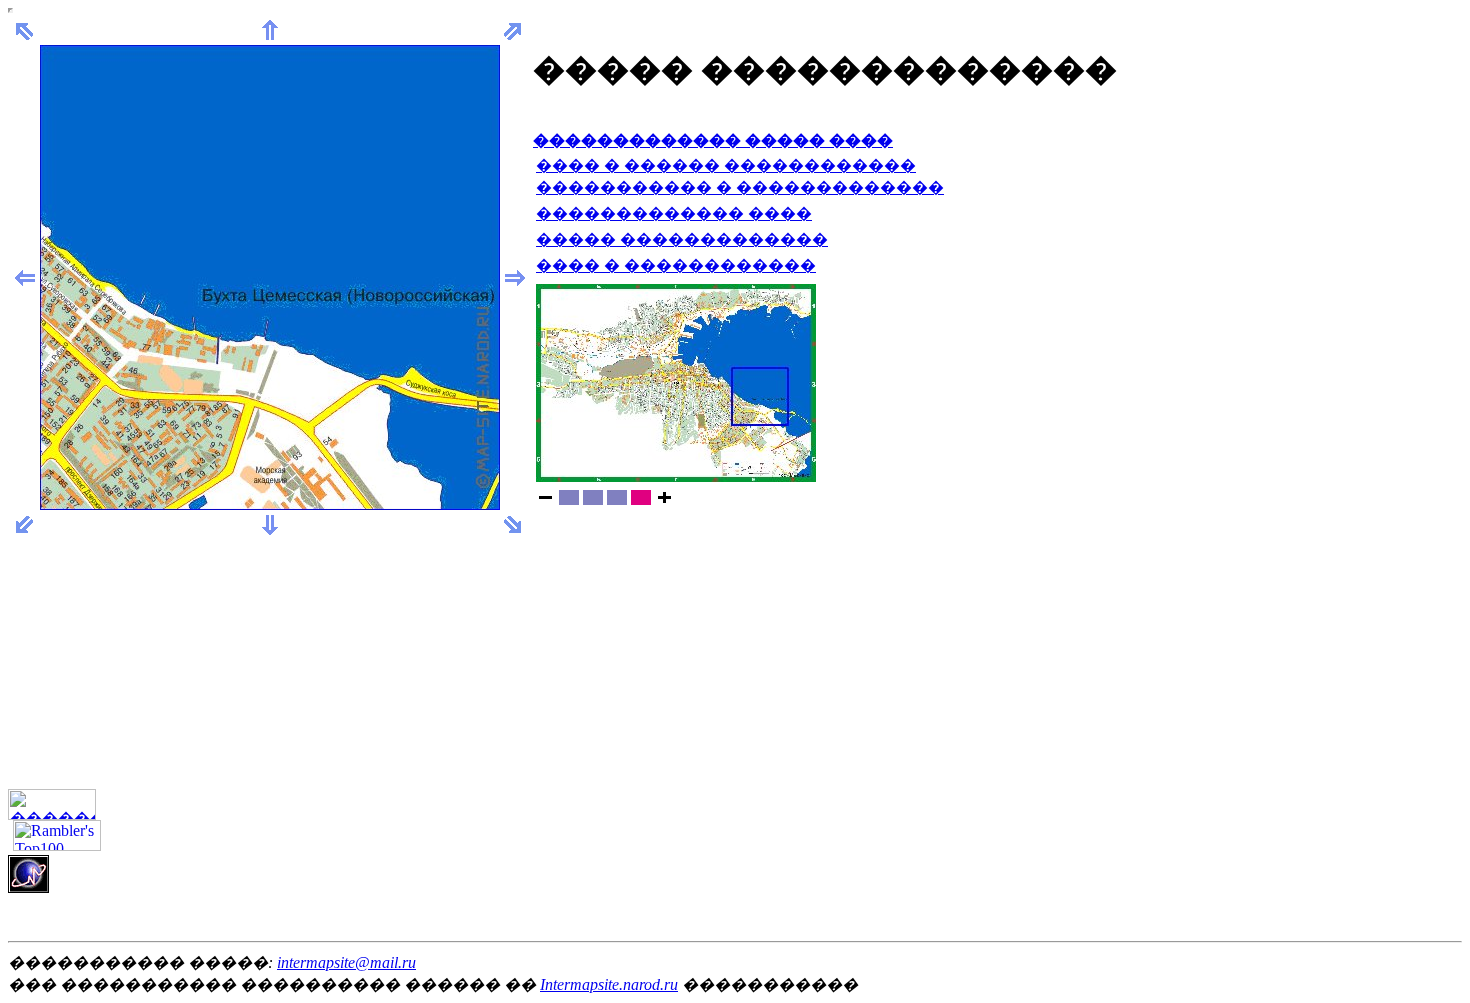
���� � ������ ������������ (726, 165)
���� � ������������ (676, 265)
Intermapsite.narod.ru (609, 984)
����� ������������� (682, 239)
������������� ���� (674, 213)
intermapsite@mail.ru (346, 962)
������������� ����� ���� (713, 140)
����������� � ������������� (740, 187)
